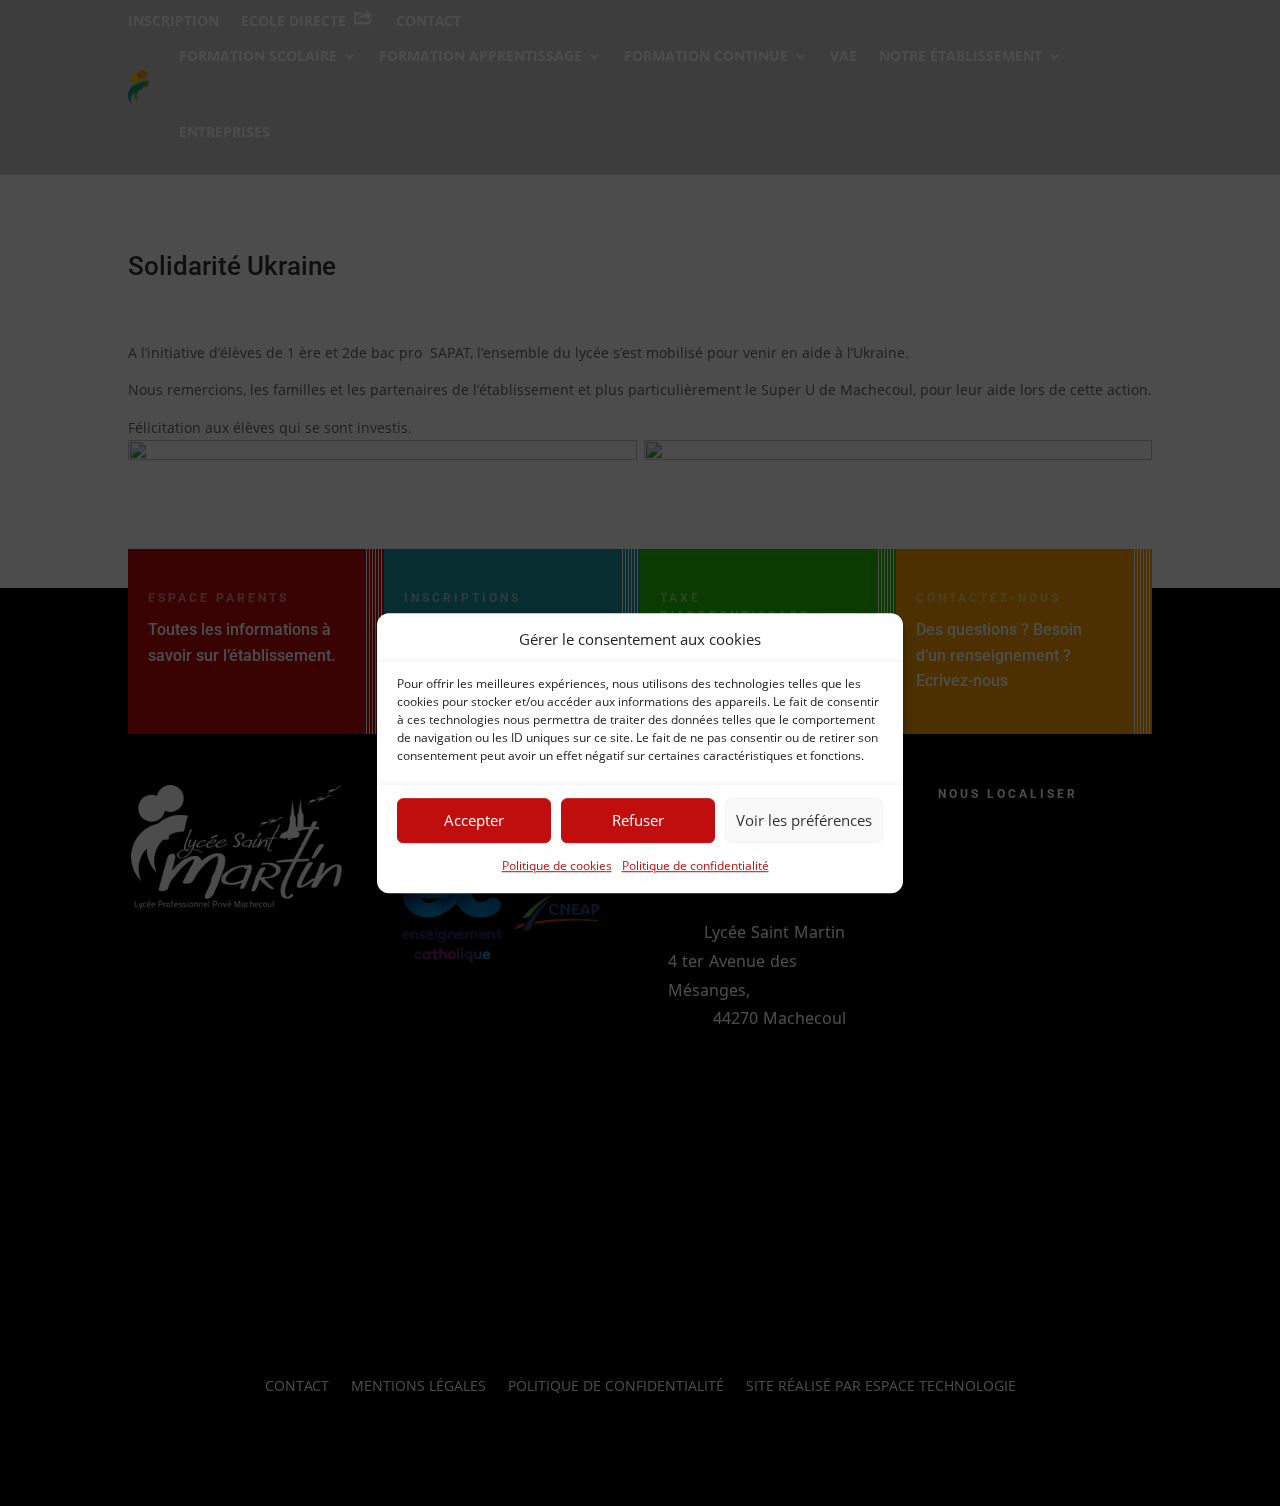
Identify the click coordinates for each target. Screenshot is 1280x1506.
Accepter (474, 821)
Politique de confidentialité (695, 865)
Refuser (638, 821)
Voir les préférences (804, 821)
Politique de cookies (557, 865)
